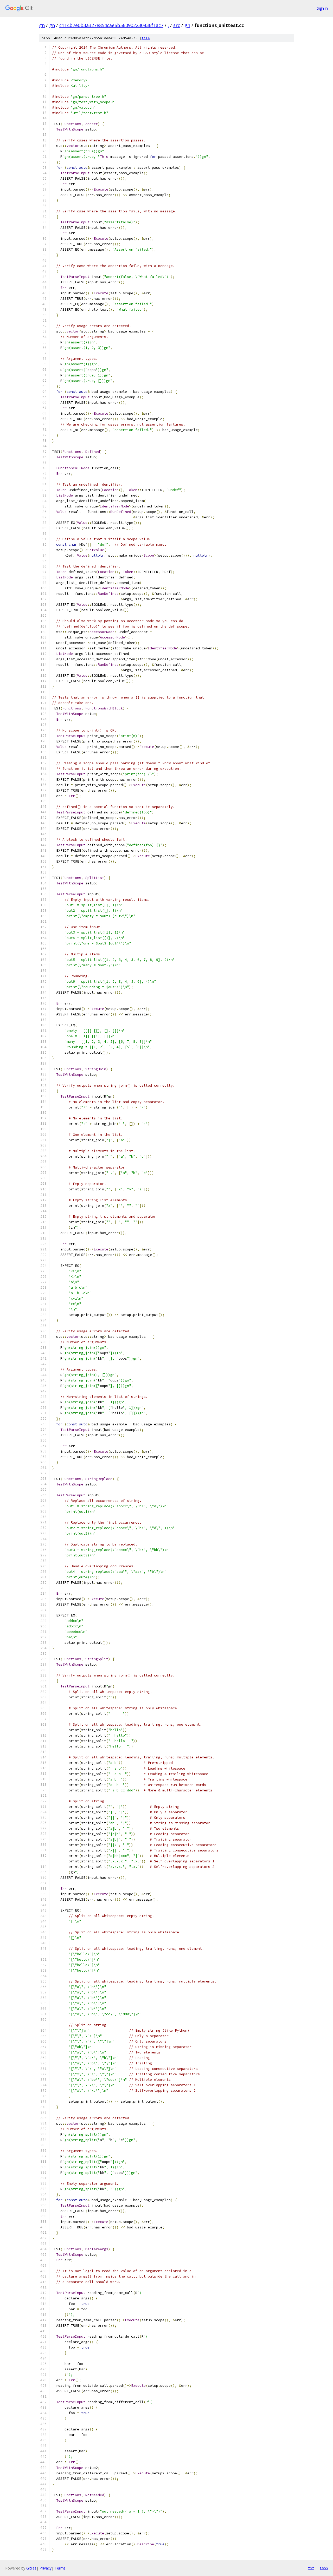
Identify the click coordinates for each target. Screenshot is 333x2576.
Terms (60, 2568)
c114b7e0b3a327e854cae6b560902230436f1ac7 (111, 25)
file (146, 38)
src (177, 25)
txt (311, 2568)
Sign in (322, 8)
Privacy (46, 2568)
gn (42, 25)
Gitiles (31, 2568)
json (324, 2568)
